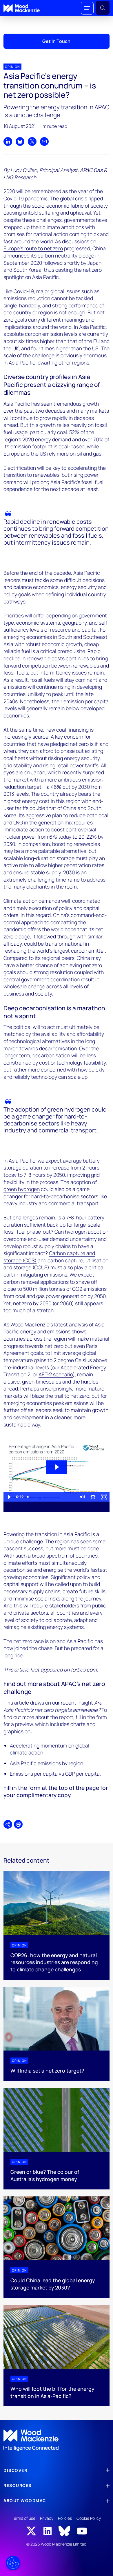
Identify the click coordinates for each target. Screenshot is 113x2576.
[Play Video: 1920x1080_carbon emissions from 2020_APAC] (56, 1467)
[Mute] (82, 1497)
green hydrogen (22, 1189)
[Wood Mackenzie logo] (22, 8)
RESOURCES (18, 2485)
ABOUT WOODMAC (25, 2500)
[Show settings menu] (93, 1497)
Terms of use (24, 2518)
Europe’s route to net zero (33, 248)
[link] (57, 2440)
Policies (65, 2518)
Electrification (20, 468)
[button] (87, 8)
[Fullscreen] (104, 1497)
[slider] (51, 1497)
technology (44, 1077)
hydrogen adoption (87, 1232)
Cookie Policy (89, 2518)
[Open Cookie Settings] (13, 2563)
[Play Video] (9, 1497)
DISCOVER (15, 2470)
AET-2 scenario (56, 1374)
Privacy (47, 2518)
